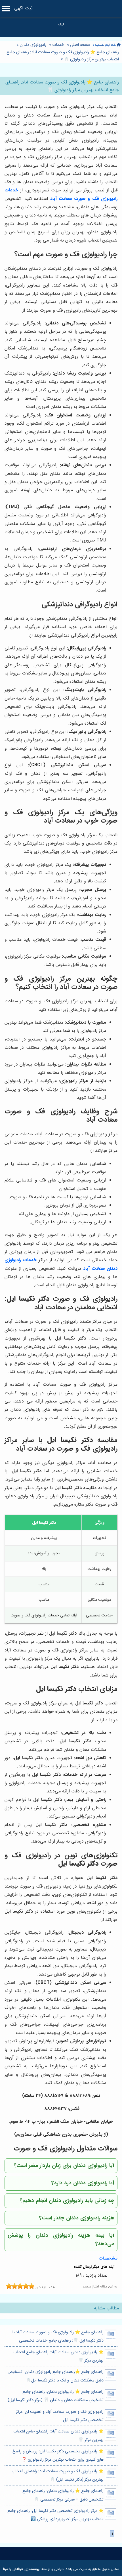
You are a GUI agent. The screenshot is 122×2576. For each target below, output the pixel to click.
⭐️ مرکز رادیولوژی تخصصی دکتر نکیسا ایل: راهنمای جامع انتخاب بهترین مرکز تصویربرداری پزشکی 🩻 (55, 2515)
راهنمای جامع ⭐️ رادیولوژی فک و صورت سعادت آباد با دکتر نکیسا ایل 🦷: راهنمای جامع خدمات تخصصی (58, 2336)
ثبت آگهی (23, 8)
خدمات (58, 45)
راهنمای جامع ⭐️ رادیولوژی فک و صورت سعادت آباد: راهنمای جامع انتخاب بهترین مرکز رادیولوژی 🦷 (63, 56)
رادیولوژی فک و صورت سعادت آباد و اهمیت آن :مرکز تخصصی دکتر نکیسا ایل (60, 2416)
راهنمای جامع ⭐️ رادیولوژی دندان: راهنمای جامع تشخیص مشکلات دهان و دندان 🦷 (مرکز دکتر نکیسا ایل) (56, 2396)
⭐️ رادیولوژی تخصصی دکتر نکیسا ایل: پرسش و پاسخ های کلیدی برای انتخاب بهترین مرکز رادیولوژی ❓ (58, 2456)
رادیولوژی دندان (33, 45)
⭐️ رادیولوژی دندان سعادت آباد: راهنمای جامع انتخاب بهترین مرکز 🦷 (58, 2356)
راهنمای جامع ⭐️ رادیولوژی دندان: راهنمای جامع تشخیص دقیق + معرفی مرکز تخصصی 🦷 (63, 2495)
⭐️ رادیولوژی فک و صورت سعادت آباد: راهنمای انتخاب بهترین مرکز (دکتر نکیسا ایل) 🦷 (58, 2475)
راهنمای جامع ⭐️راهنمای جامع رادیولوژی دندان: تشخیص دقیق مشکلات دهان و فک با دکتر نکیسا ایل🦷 (56, 2376)
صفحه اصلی (80, 45)
